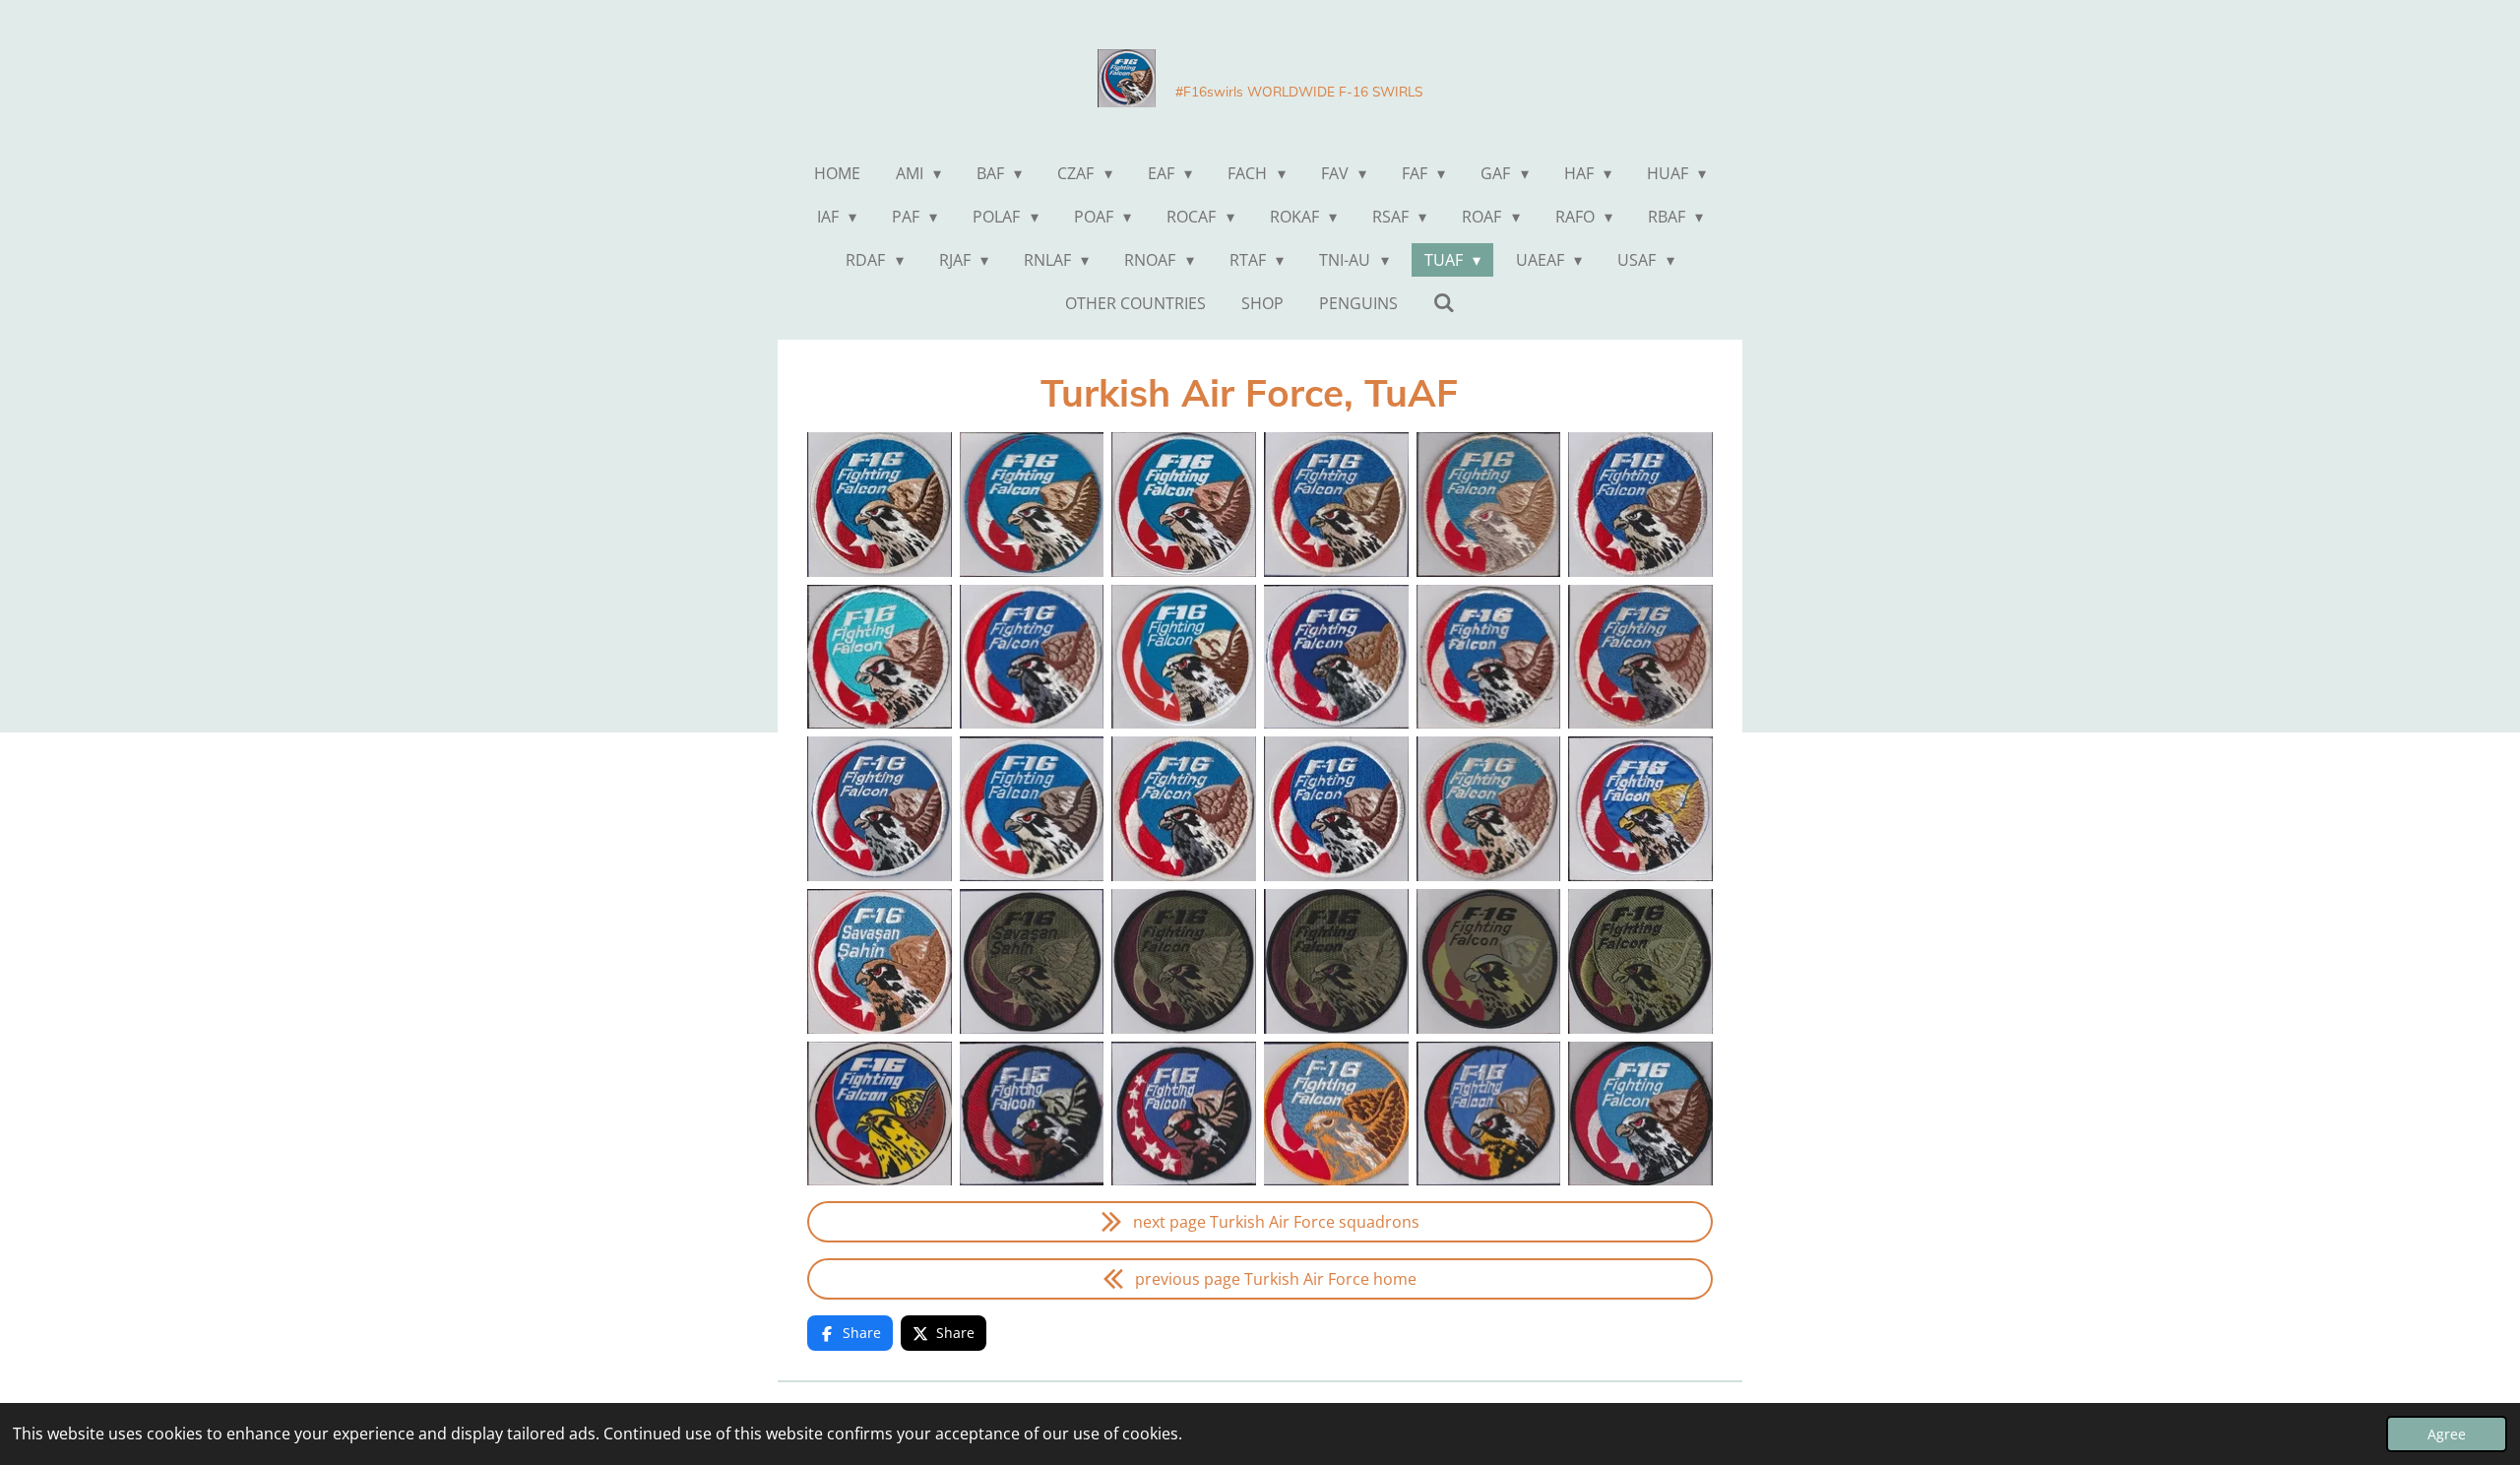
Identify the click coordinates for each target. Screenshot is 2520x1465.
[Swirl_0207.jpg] (1032, 657)
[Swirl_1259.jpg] (1640, 657)
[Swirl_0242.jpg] (1336, 505)
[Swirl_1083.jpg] (1640, 809)
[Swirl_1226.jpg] (880, 1114)
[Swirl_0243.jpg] (1489, 809)
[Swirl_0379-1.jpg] (880, 505)
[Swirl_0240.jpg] (1336, 1114)
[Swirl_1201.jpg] (1184, 505)
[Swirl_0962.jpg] (880, 961)
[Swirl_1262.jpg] (1489, 505)
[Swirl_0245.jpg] (1032, 809)
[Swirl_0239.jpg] (1184, 809)
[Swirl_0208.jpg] (1336, 657)
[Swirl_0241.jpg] (1640, 505)
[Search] (1444, 302)
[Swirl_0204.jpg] (1032, 1114)
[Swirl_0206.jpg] (1336, 961)
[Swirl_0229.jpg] (1184, 961)
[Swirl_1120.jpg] (1489, 657)
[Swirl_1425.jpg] (1640, 1114)
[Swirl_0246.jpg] (1489, 1114)
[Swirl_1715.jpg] (1184, 657)
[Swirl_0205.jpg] (1032, 961)
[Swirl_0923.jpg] (1640, 961)
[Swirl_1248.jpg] (1489, 961)
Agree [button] (2447, 1434)
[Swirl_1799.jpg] (880, 657)
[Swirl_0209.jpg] (880, 809)
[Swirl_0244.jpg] (1336, 809)
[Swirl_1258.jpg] (1032, 505)
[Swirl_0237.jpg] (1184, 1114)
